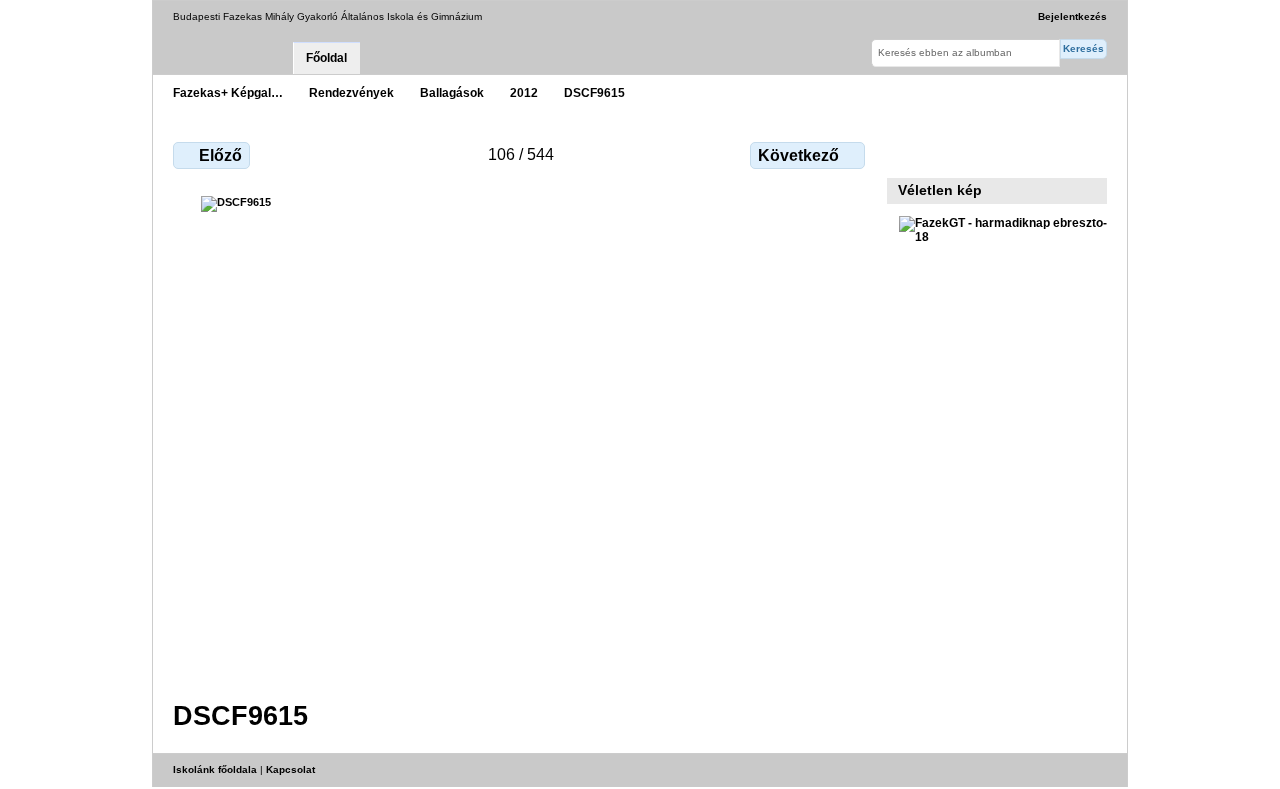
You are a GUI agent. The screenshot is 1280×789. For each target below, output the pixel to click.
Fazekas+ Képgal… (228, 92)
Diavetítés (952, 153)
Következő (798, 155)
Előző (220, 155)
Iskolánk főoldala (215, 769)
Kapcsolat (290, 769)
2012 (524, 92)
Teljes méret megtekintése (909, 153)
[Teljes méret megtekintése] (521, 436)
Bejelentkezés (1072, 16)
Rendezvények (351, 92)
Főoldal (326, 58)
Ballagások (452, 92)
